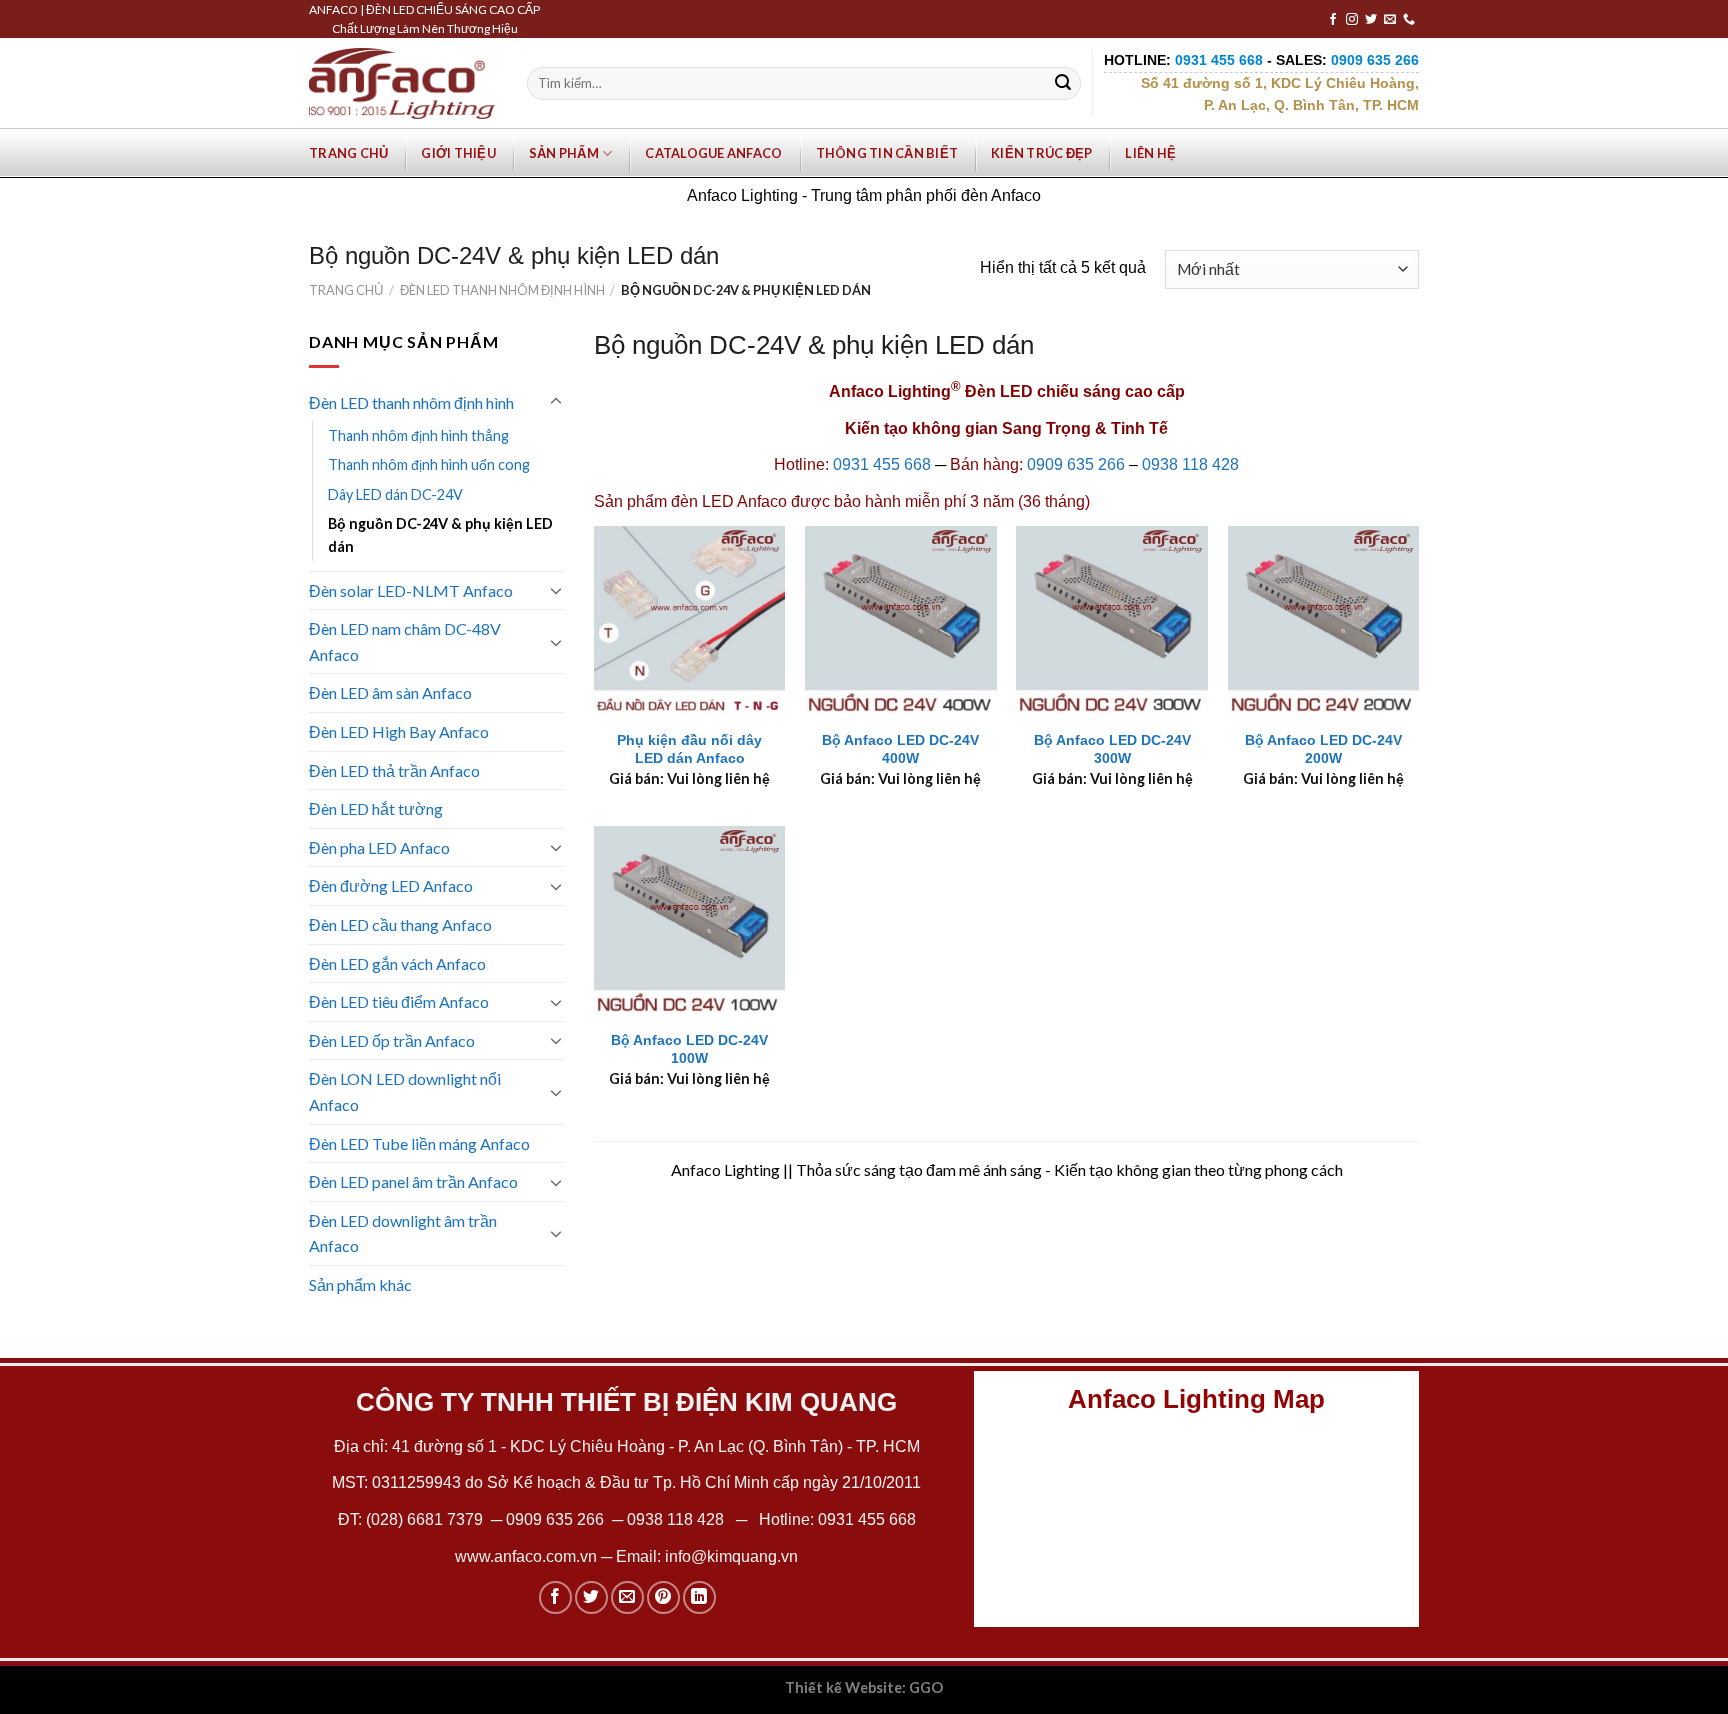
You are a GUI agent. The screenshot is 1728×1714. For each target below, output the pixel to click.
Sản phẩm (564, 153)
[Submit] (1063, 84)
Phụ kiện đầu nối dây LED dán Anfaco (689, 749)
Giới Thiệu (458, 153)
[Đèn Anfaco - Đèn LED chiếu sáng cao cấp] (402, 83)
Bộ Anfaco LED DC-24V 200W (1323, 749)
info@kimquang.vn (731, 1556)
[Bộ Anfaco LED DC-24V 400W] (901, 622)
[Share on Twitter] (591, 1597)
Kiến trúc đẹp (1041, 153)
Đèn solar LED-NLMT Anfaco (411, 590)
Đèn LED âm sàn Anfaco (390, 692)
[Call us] (1409, 20)
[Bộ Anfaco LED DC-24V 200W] (1324, 622)
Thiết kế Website (843, 1687)
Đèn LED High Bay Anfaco (399, 731)
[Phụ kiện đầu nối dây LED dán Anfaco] (690, 622)
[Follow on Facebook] (1333, 20)
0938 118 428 (1190, 464)
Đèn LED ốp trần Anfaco (392, 1040)
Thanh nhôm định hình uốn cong (429, 464)
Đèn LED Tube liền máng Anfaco (419, 1143)
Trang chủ (348, 153)
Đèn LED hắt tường (376, 808)
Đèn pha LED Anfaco (379, 847)
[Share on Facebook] (555, 1597)
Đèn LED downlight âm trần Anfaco (403, 1233)
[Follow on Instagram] (1352, 20)
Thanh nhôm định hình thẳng (418, 435)
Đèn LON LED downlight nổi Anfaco (405, 1091)
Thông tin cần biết (887, 153)
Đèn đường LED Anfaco (391, 885)
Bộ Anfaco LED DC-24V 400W (900, 749)
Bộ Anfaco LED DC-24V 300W (1112, 749)
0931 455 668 (882, 464)
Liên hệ (1150, 153)
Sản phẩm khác (360, 1284)
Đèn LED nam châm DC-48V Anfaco (405, 641)
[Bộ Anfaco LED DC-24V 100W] (690, 922)
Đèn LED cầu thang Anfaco (400, 924)
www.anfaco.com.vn (526, 1556)
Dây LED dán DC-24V (395, 494)
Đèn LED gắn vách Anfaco (397, 963)
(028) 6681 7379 (426, 1519)
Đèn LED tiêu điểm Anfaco (399, 1001)
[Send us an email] (1390, 20)
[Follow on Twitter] (1371, 20)
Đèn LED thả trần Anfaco (394, 770)
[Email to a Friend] (627, 1597)
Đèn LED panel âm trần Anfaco (413, 1181)
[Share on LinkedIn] (699, 1597)
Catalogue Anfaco (713, 153)
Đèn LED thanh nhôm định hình (502, 290)
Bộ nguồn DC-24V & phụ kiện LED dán (440, 535)
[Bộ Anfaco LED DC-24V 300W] (1112, 622)
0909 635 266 (1076, 464)
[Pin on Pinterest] (663, 1597)
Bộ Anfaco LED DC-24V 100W (689, 1049)
